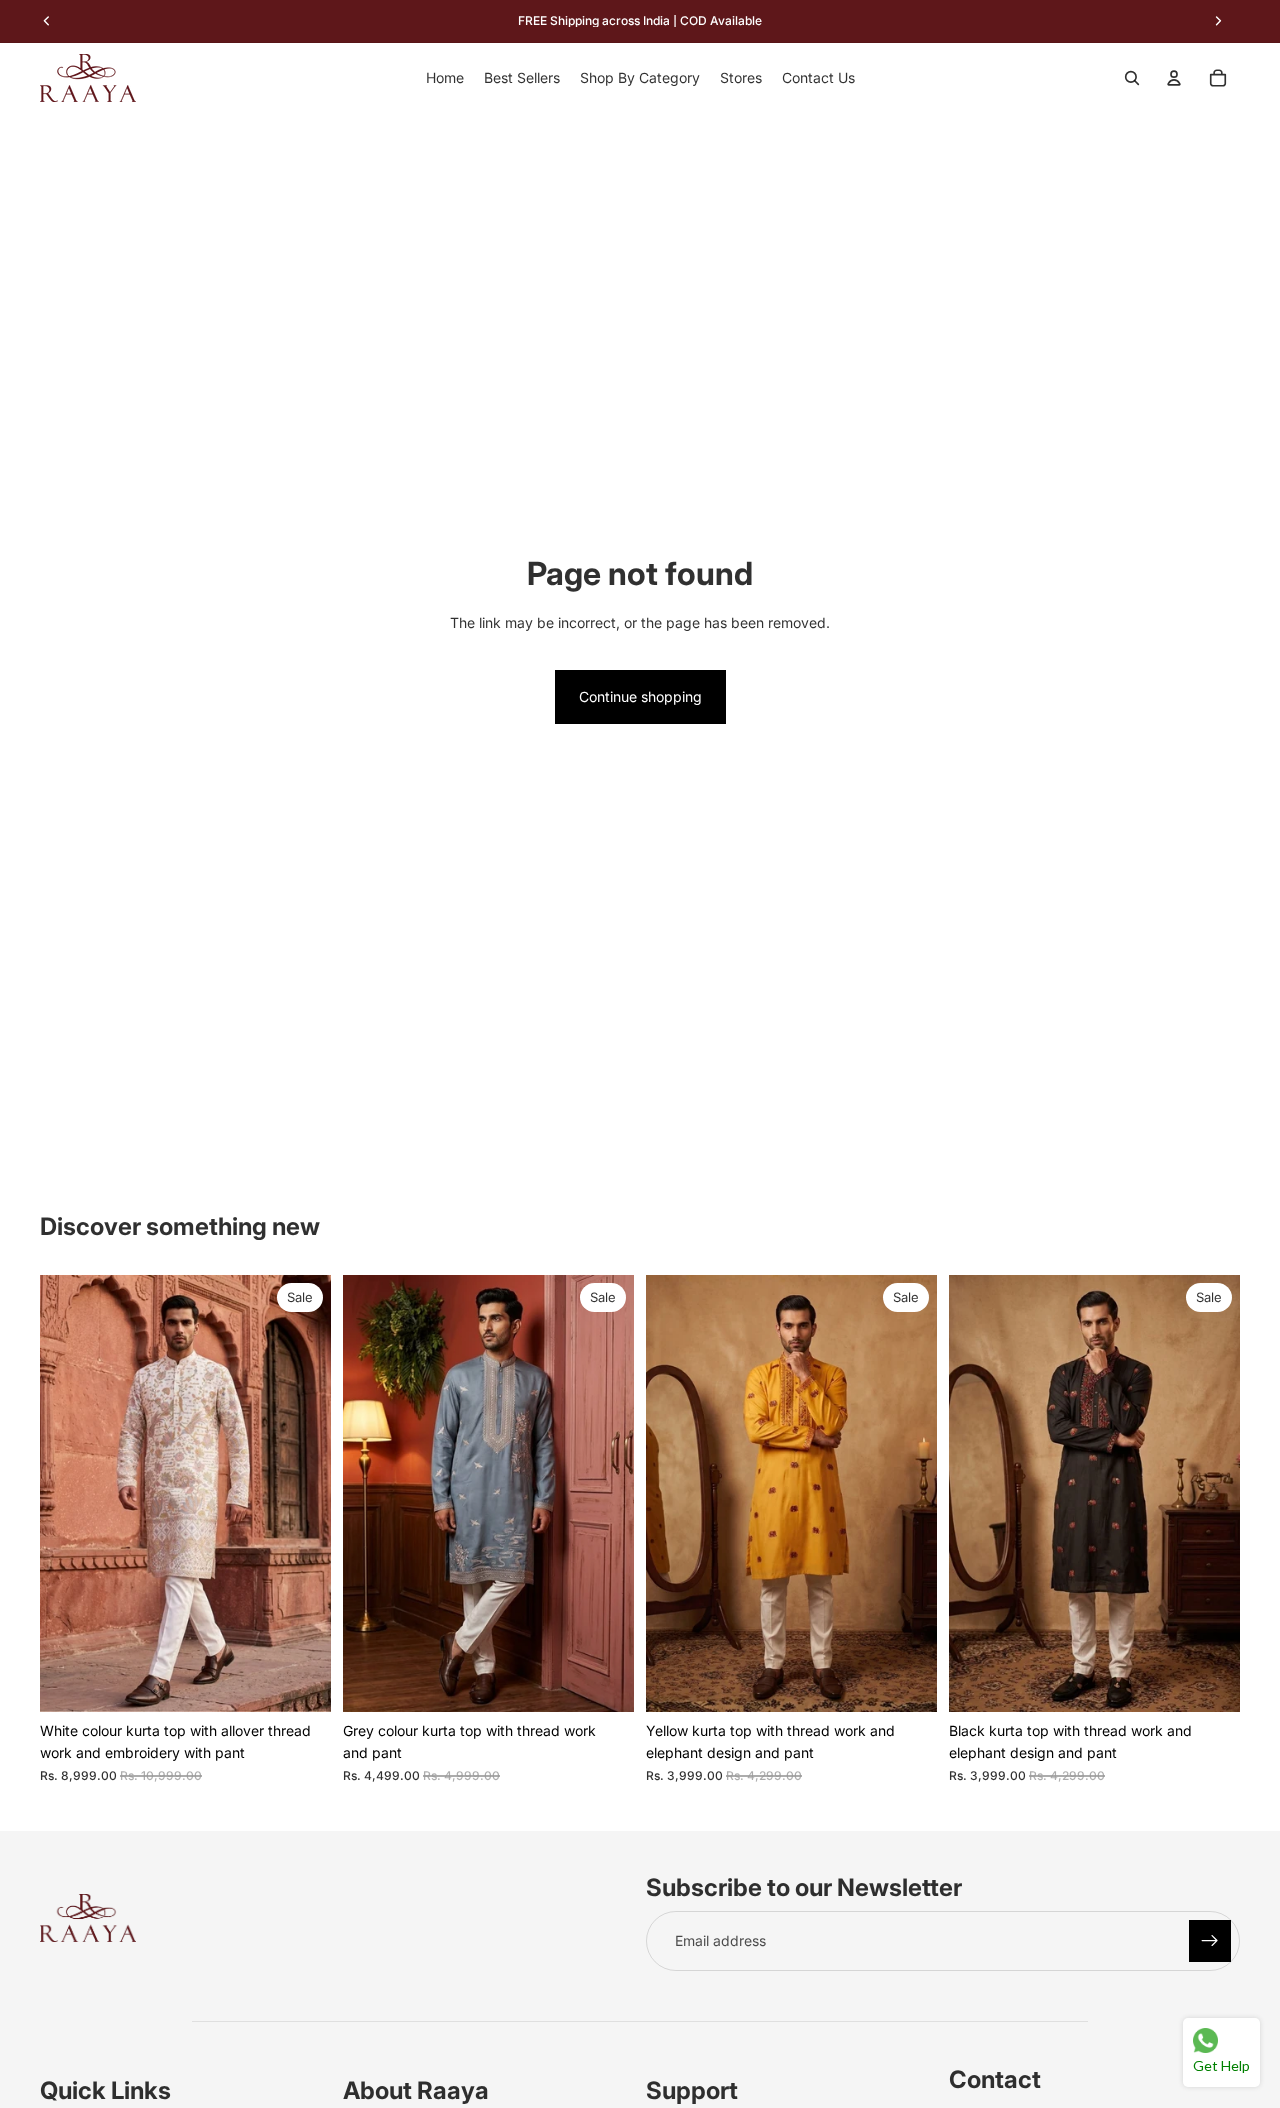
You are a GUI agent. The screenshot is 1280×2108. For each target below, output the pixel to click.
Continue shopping (640, 696)
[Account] (1174, 78)
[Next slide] (301, 1494)
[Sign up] (1210, 1941)
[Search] (1132, 78)
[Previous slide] (70, 1494)
